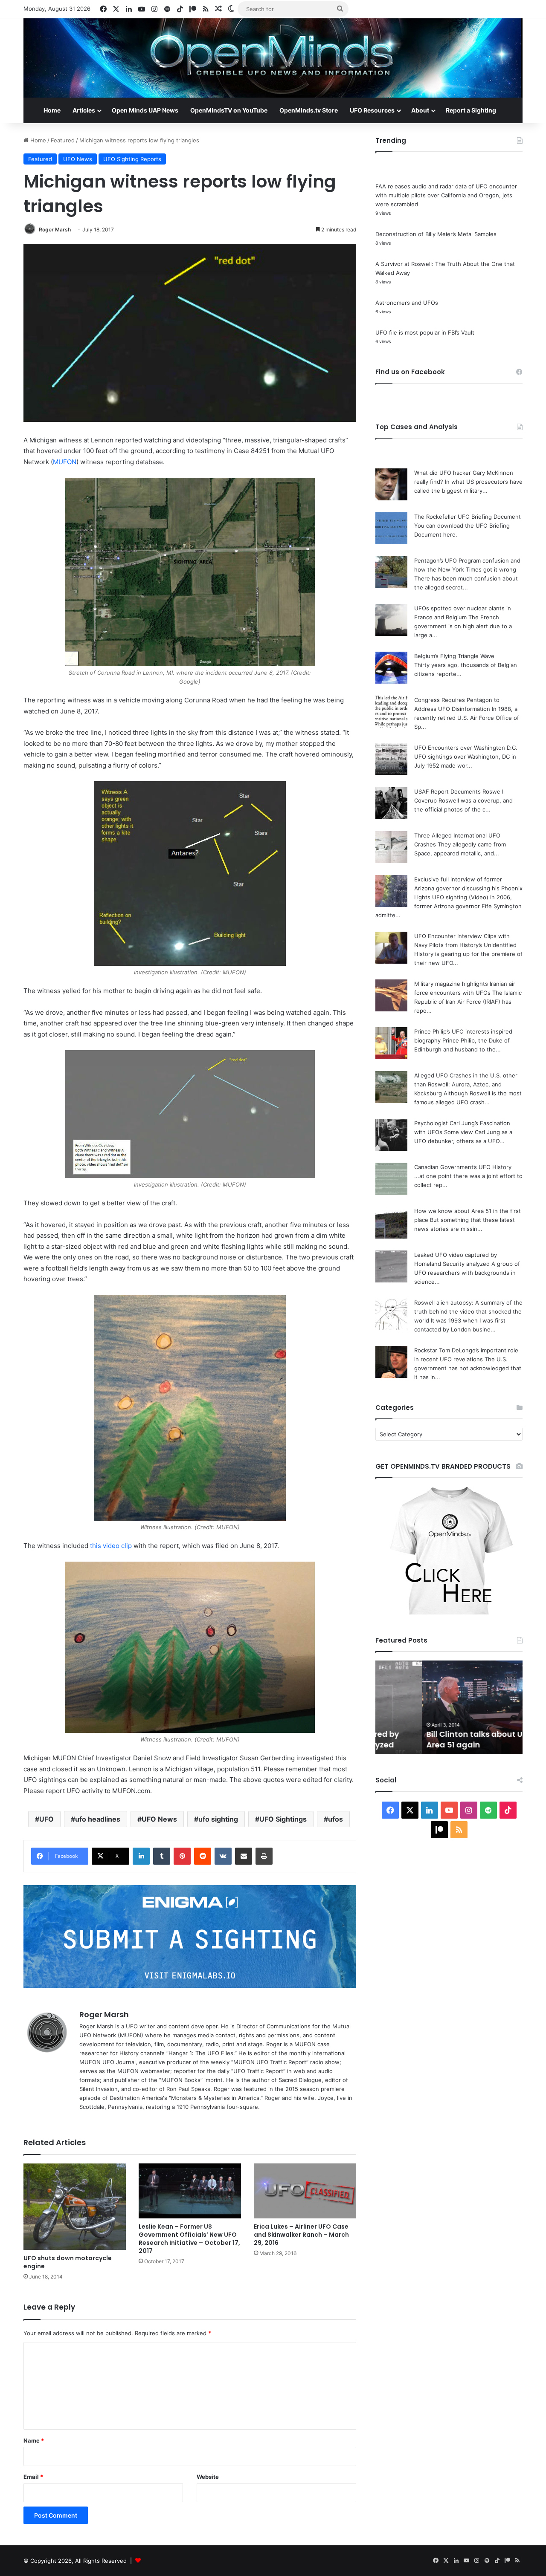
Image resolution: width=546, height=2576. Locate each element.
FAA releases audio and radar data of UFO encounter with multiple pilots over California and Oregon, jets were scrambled (446, 195)
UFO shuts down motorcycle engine (68, 2262)
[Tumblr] (162, 1856)
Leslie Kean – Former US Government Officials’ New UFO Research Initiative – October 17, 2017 (189, 2239)
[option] (449, 1707)
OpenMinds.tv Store (309, 110)
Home (52, 110)
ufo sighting (218, 1819)
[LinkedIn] (141, 1856)
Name (34, 2440)
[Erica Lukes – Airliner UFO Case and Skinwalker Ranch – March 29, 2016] (305, 2191)
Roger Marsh (55, 230)
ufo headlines (98, 1819)
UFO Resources (372, 110)
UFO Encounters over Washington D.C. (466, 748)
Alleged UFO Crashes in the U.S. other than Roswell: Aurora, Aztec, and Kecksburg (466, 1084)
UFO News (78, 159)
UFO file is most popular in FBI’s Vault (425, 332)
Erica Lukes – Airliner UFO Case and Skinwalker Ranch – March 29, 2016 (301, 2235)
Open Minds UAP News (145, 110)
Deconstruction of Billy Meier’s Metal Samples (436, 234)
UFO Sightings (283, 1819)
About (420, 110)
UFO (46, 1819)
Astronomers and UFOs (407, 303)
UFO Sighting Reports (132, 159)
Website (208, 2477)
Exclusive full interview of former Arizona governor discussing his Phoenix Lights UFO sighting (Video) (468, 888)
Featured (63, 140)
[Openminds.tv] (273, 58)
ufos (335, 1819)
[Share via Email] (244, 1856)
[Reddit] (203, 1856)
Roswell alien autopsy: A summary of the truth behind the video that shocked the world (468, 1311)
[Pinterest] (182, 1856)
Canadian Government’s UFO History (463, 1167)
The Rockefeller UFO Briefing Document (468, 517)
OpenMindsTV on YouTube (229, 110)
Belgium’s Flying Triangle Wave (454, 656)
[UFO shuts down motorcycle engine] (75, 2207)
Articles (84, 110)
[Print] (264, 1856)
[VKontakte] (223, 1856)
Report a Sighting (471, 110)
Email (33, 2477)
